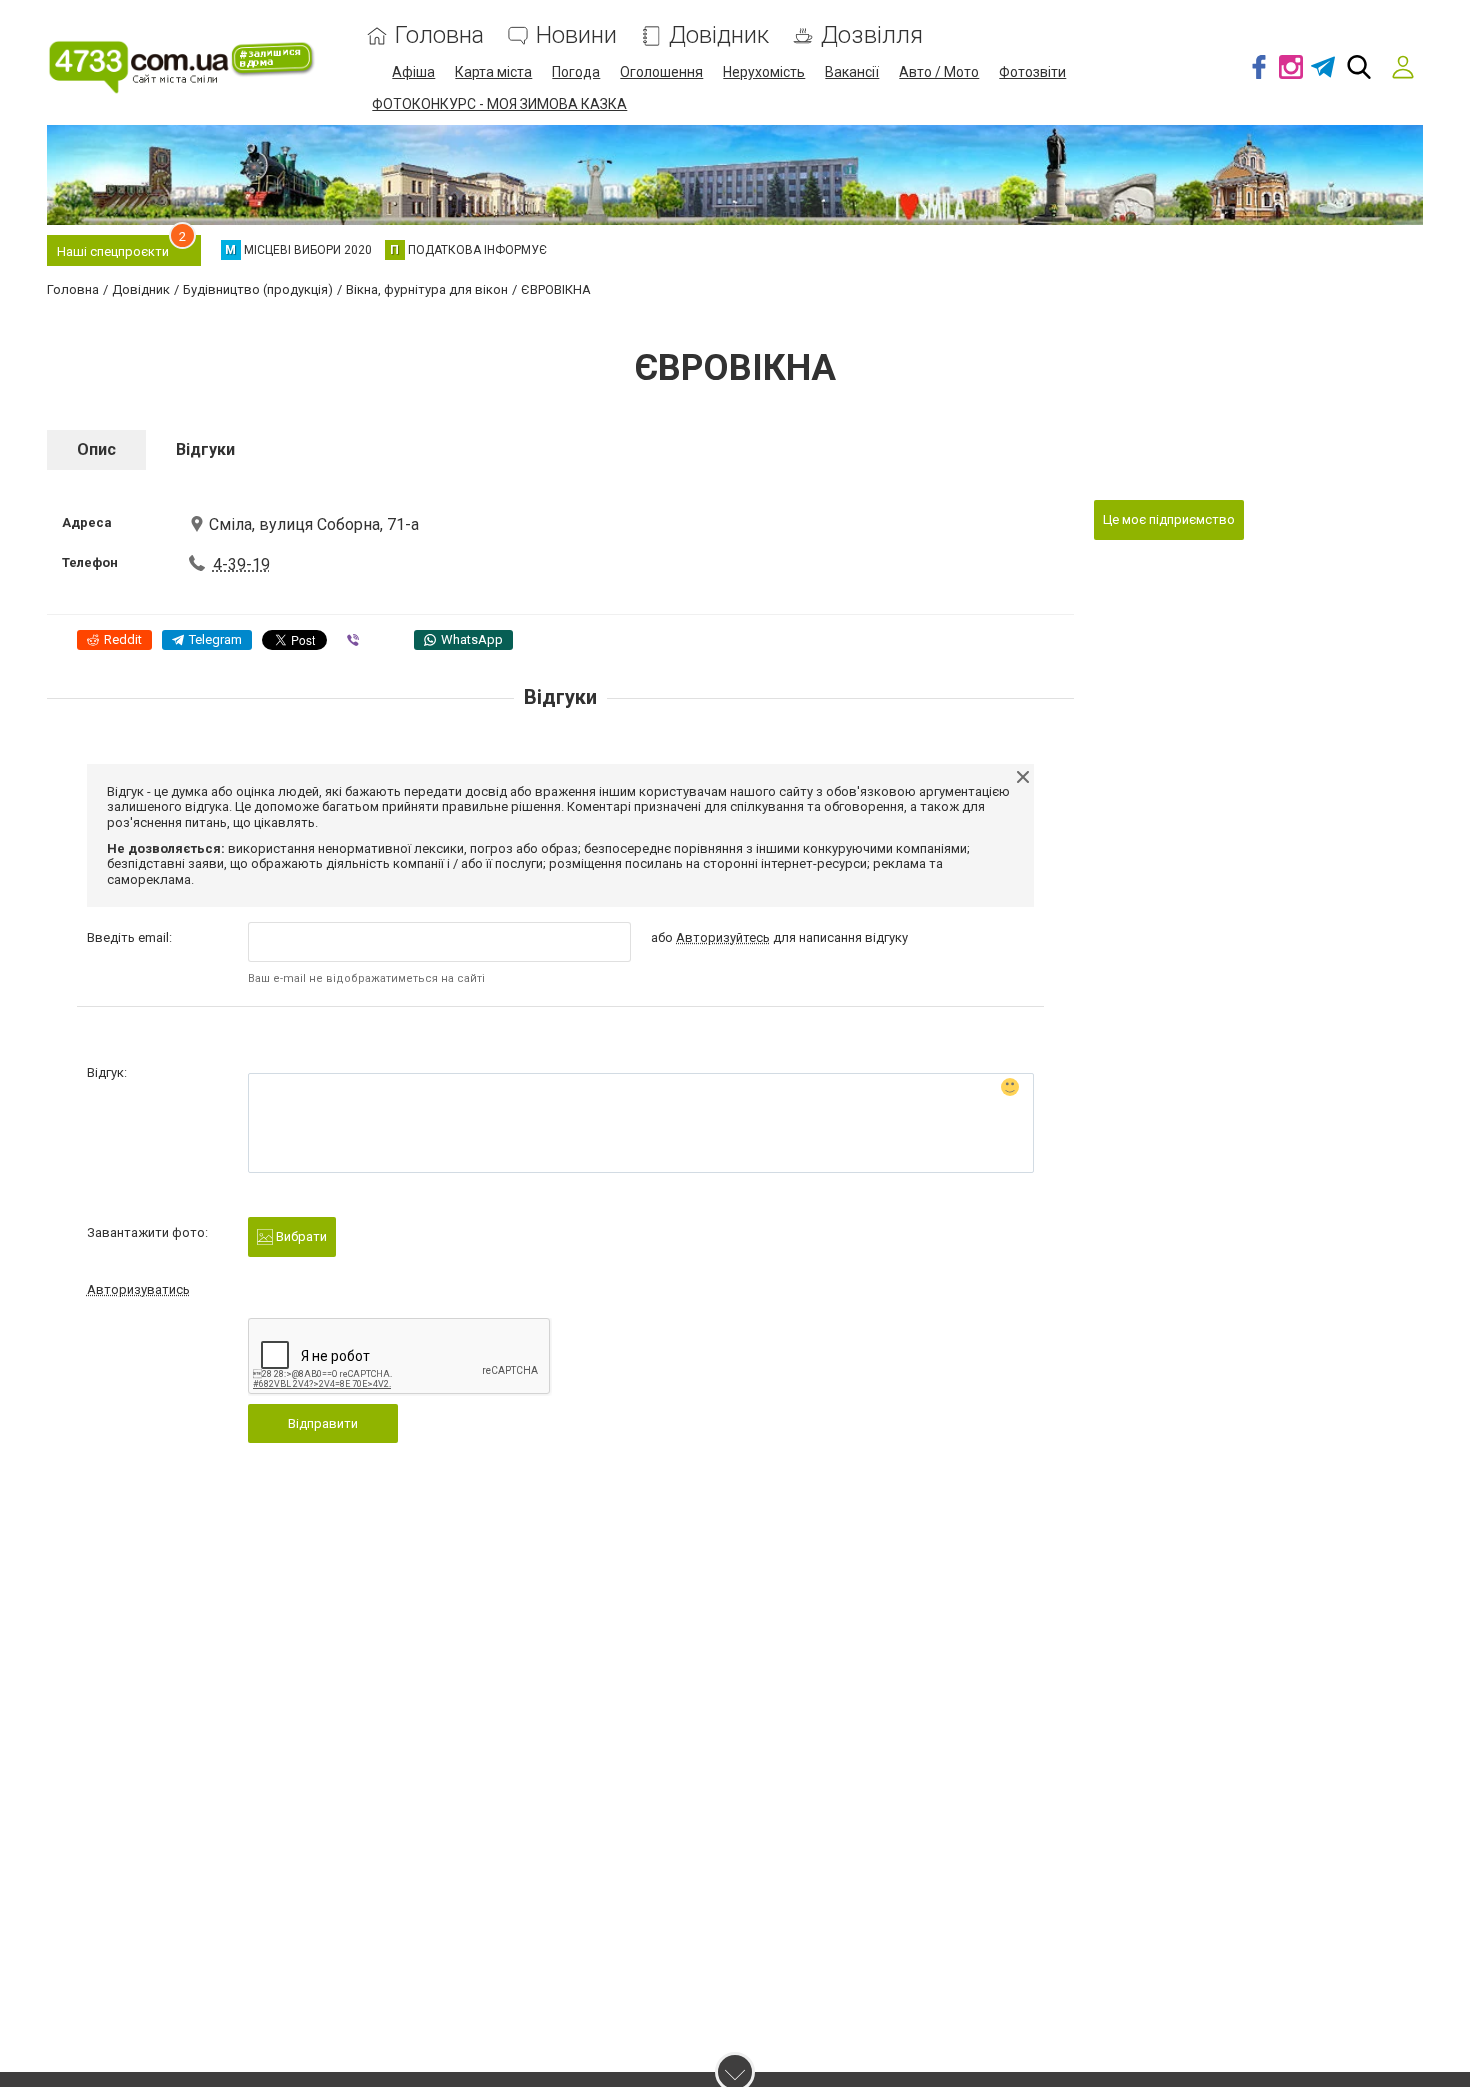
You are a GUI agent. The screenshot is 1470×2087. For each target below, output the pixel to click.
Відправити (323, 1423)
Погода (576, 72)
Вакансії (852, 72)
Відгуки (205, 449)
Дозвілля (872, 35)
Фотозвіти (1032, 72)
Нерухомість (764, 72)
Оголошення (661, 72)
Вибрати (300, 1236)
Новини (576, 35)
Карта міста (493, 72)
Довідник (719, 35)
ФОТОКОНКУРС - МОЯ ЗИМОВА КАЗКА (499, 104)
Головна (439, 35)
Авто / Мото (939, 72)
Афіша (413, 72)
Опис (96, 449)
